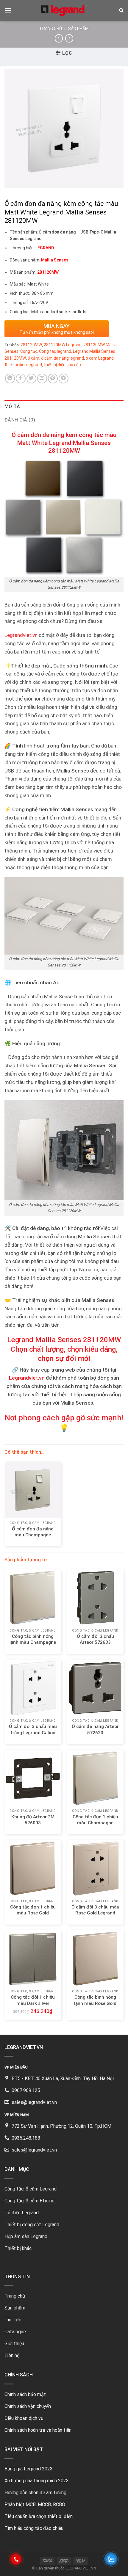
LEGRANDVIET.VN (81, 2568)
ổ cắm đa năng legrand (63, 358)
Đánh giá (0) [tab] (20, 420)
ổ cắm (33, 358)
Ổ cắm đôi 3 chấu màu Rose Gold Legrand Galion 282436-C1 (95, 1913)
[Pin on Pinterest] (53, 379)
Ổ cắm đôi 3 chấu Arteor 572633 (95, 1639)
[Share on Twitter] (31, 379)
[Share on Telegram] (64, 379)
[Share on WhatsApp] (10, 379)
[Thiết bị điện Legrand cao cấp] (64, 10)
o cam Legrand (100, 358)
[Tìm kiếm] (121, 10)
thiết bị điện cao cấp (62, 365)
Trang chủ (51, 29)
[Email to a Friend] (42, 379)
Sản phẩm (78, 29)
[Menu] (8, 10)
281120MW (31, 345)
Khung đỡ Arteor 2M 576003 (33, 1820)
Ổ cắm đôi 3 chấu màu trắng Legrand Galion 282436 (33, 1732)
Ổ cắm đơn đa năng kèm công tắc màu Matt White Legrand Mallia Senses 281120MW (64, 443)
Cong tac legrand (55, 351)
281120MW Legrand (63, 345)
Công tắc (29, 351)
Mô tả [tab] (12, 406)
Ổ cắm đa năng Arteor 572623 (95, 1729)
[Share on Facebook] (21, 379)
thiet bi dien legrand (23, 365)
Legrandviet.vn (21, 635)
